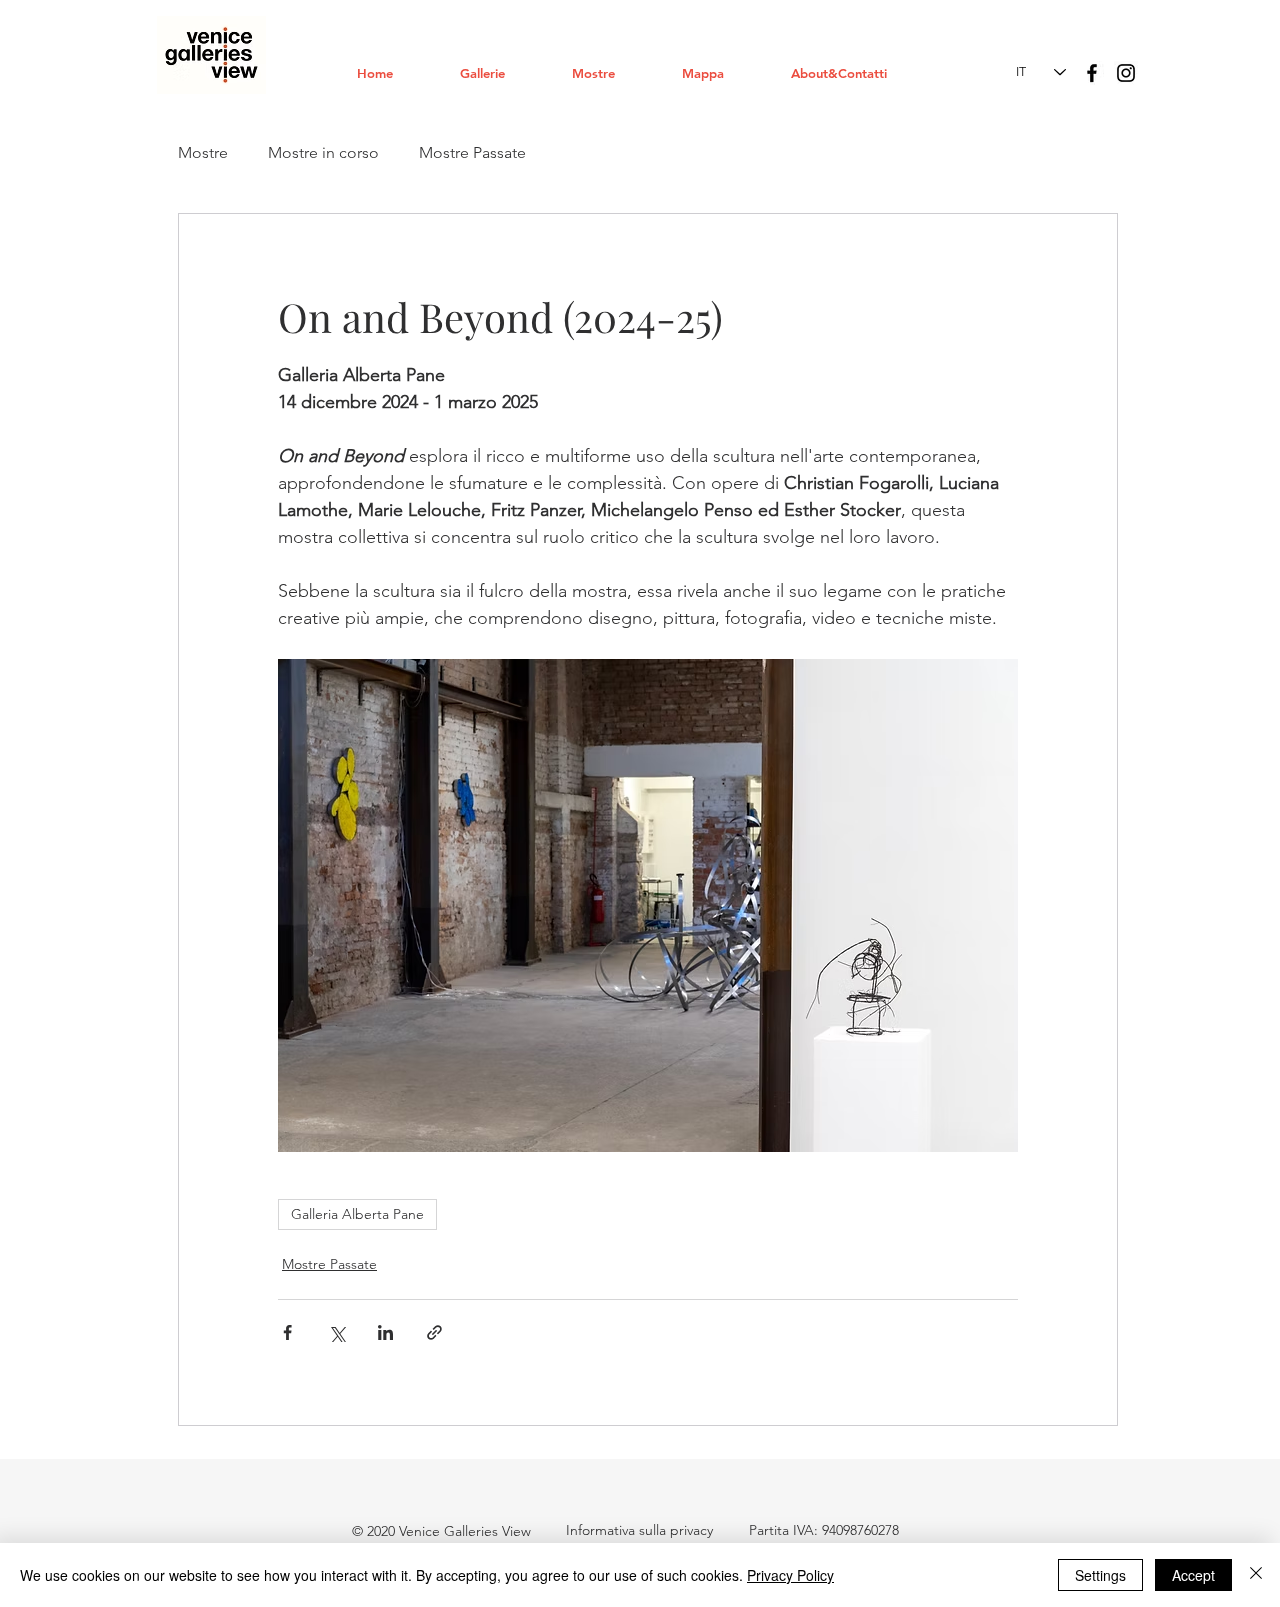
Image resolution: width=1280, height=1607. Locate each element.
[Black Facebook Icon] (1092, 73)
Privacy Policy (790, 1575)
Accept (1193, 1575)
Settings (1100, 1575)
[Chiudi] (1256, 1575)
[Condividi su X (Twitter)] (336, 1332)
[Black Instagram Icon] (1126, 73)
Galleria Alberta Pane (357, 1214)
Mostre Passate (472, 152)
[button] (501, 73)
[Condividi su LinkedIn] (385, 1332)
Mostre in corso (323, 152)
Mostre (203, 152)
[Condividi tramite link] (434, 1332)
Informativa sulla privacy (639, 1530)
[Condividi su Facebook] (287, 1332)
